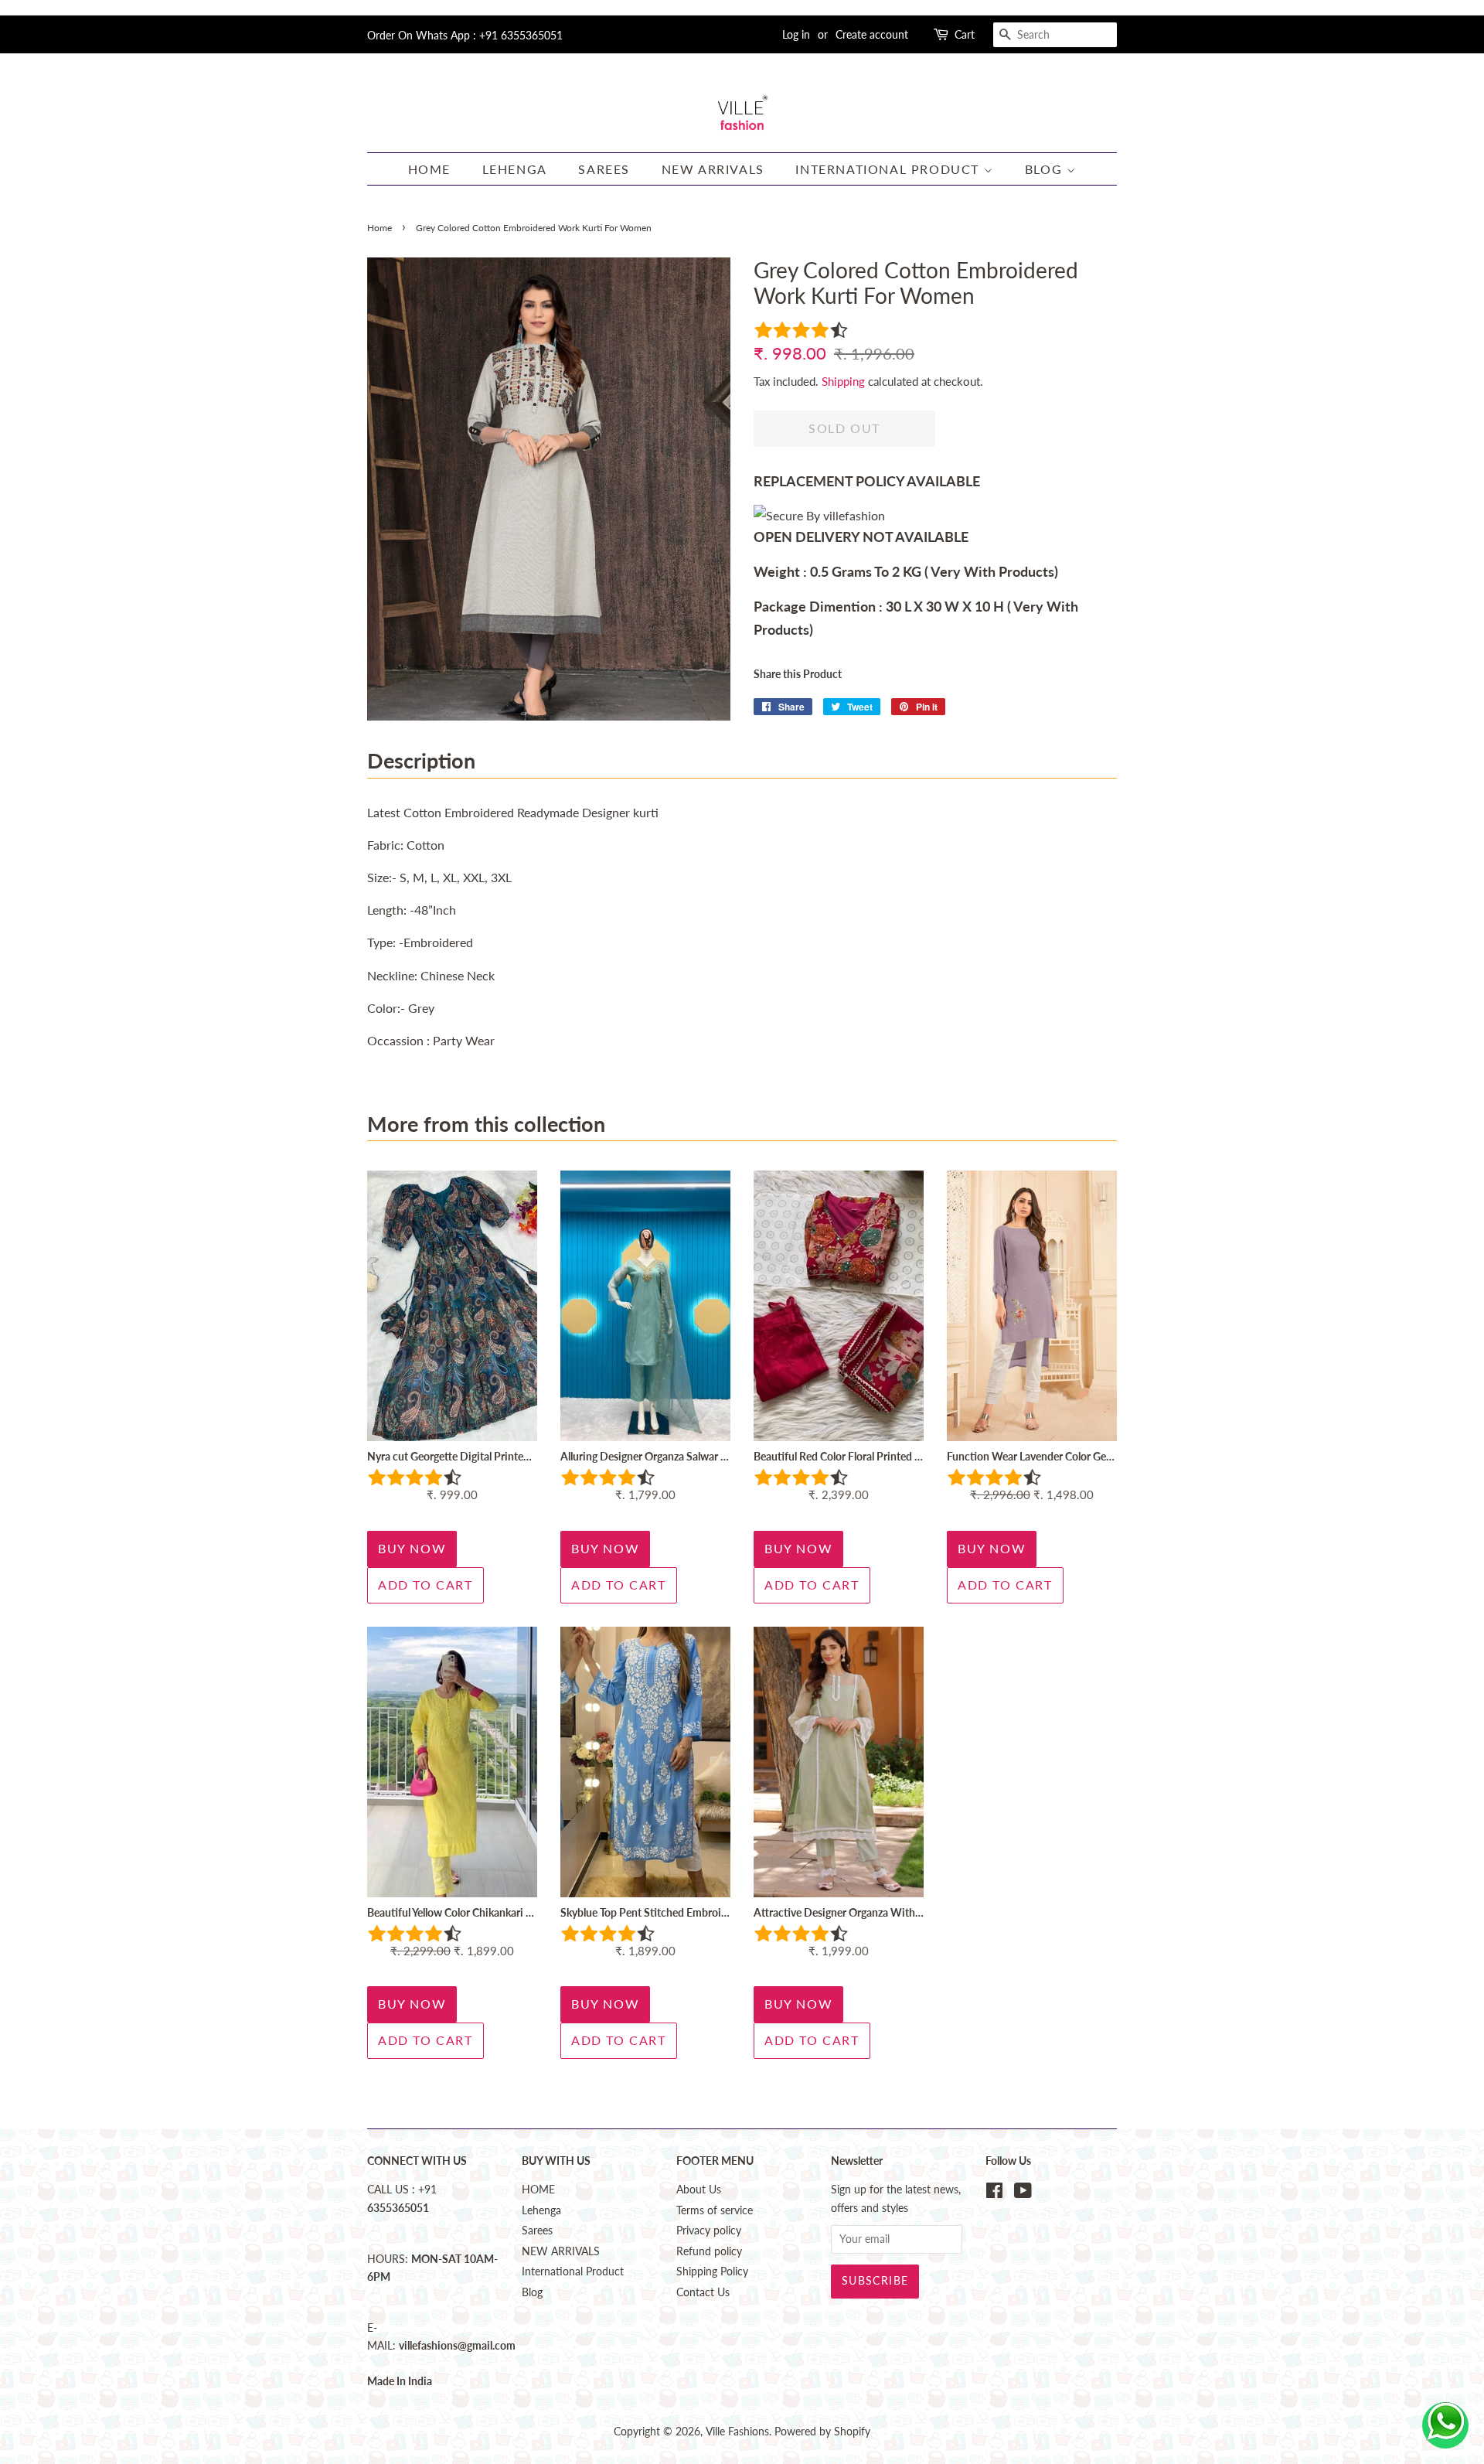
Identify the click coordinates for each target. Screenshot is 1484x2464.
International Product (889, 169)
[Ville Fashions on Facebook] (994, 2193)
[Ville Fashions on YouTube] (1023, 2193)
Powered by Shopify (822, 2432)
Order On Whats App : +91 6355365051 (465, 35)
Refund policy (709, 2251)
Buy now (412, 1548)
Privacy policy (709, 2231)
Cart (965, 34)
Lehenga (515, 169)
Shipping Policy (712, 2271)
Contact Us (703, 2292)
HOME (429, 169)
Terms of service (715, 2210)
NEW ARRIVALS (713, 169)
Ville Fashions (737, 2432)
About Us (699, 2190)
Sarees (604, 169)
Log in (796, 34)
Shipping (843, 381)
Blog (1046, 169)
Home (380, 228)
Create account (872, 34)
